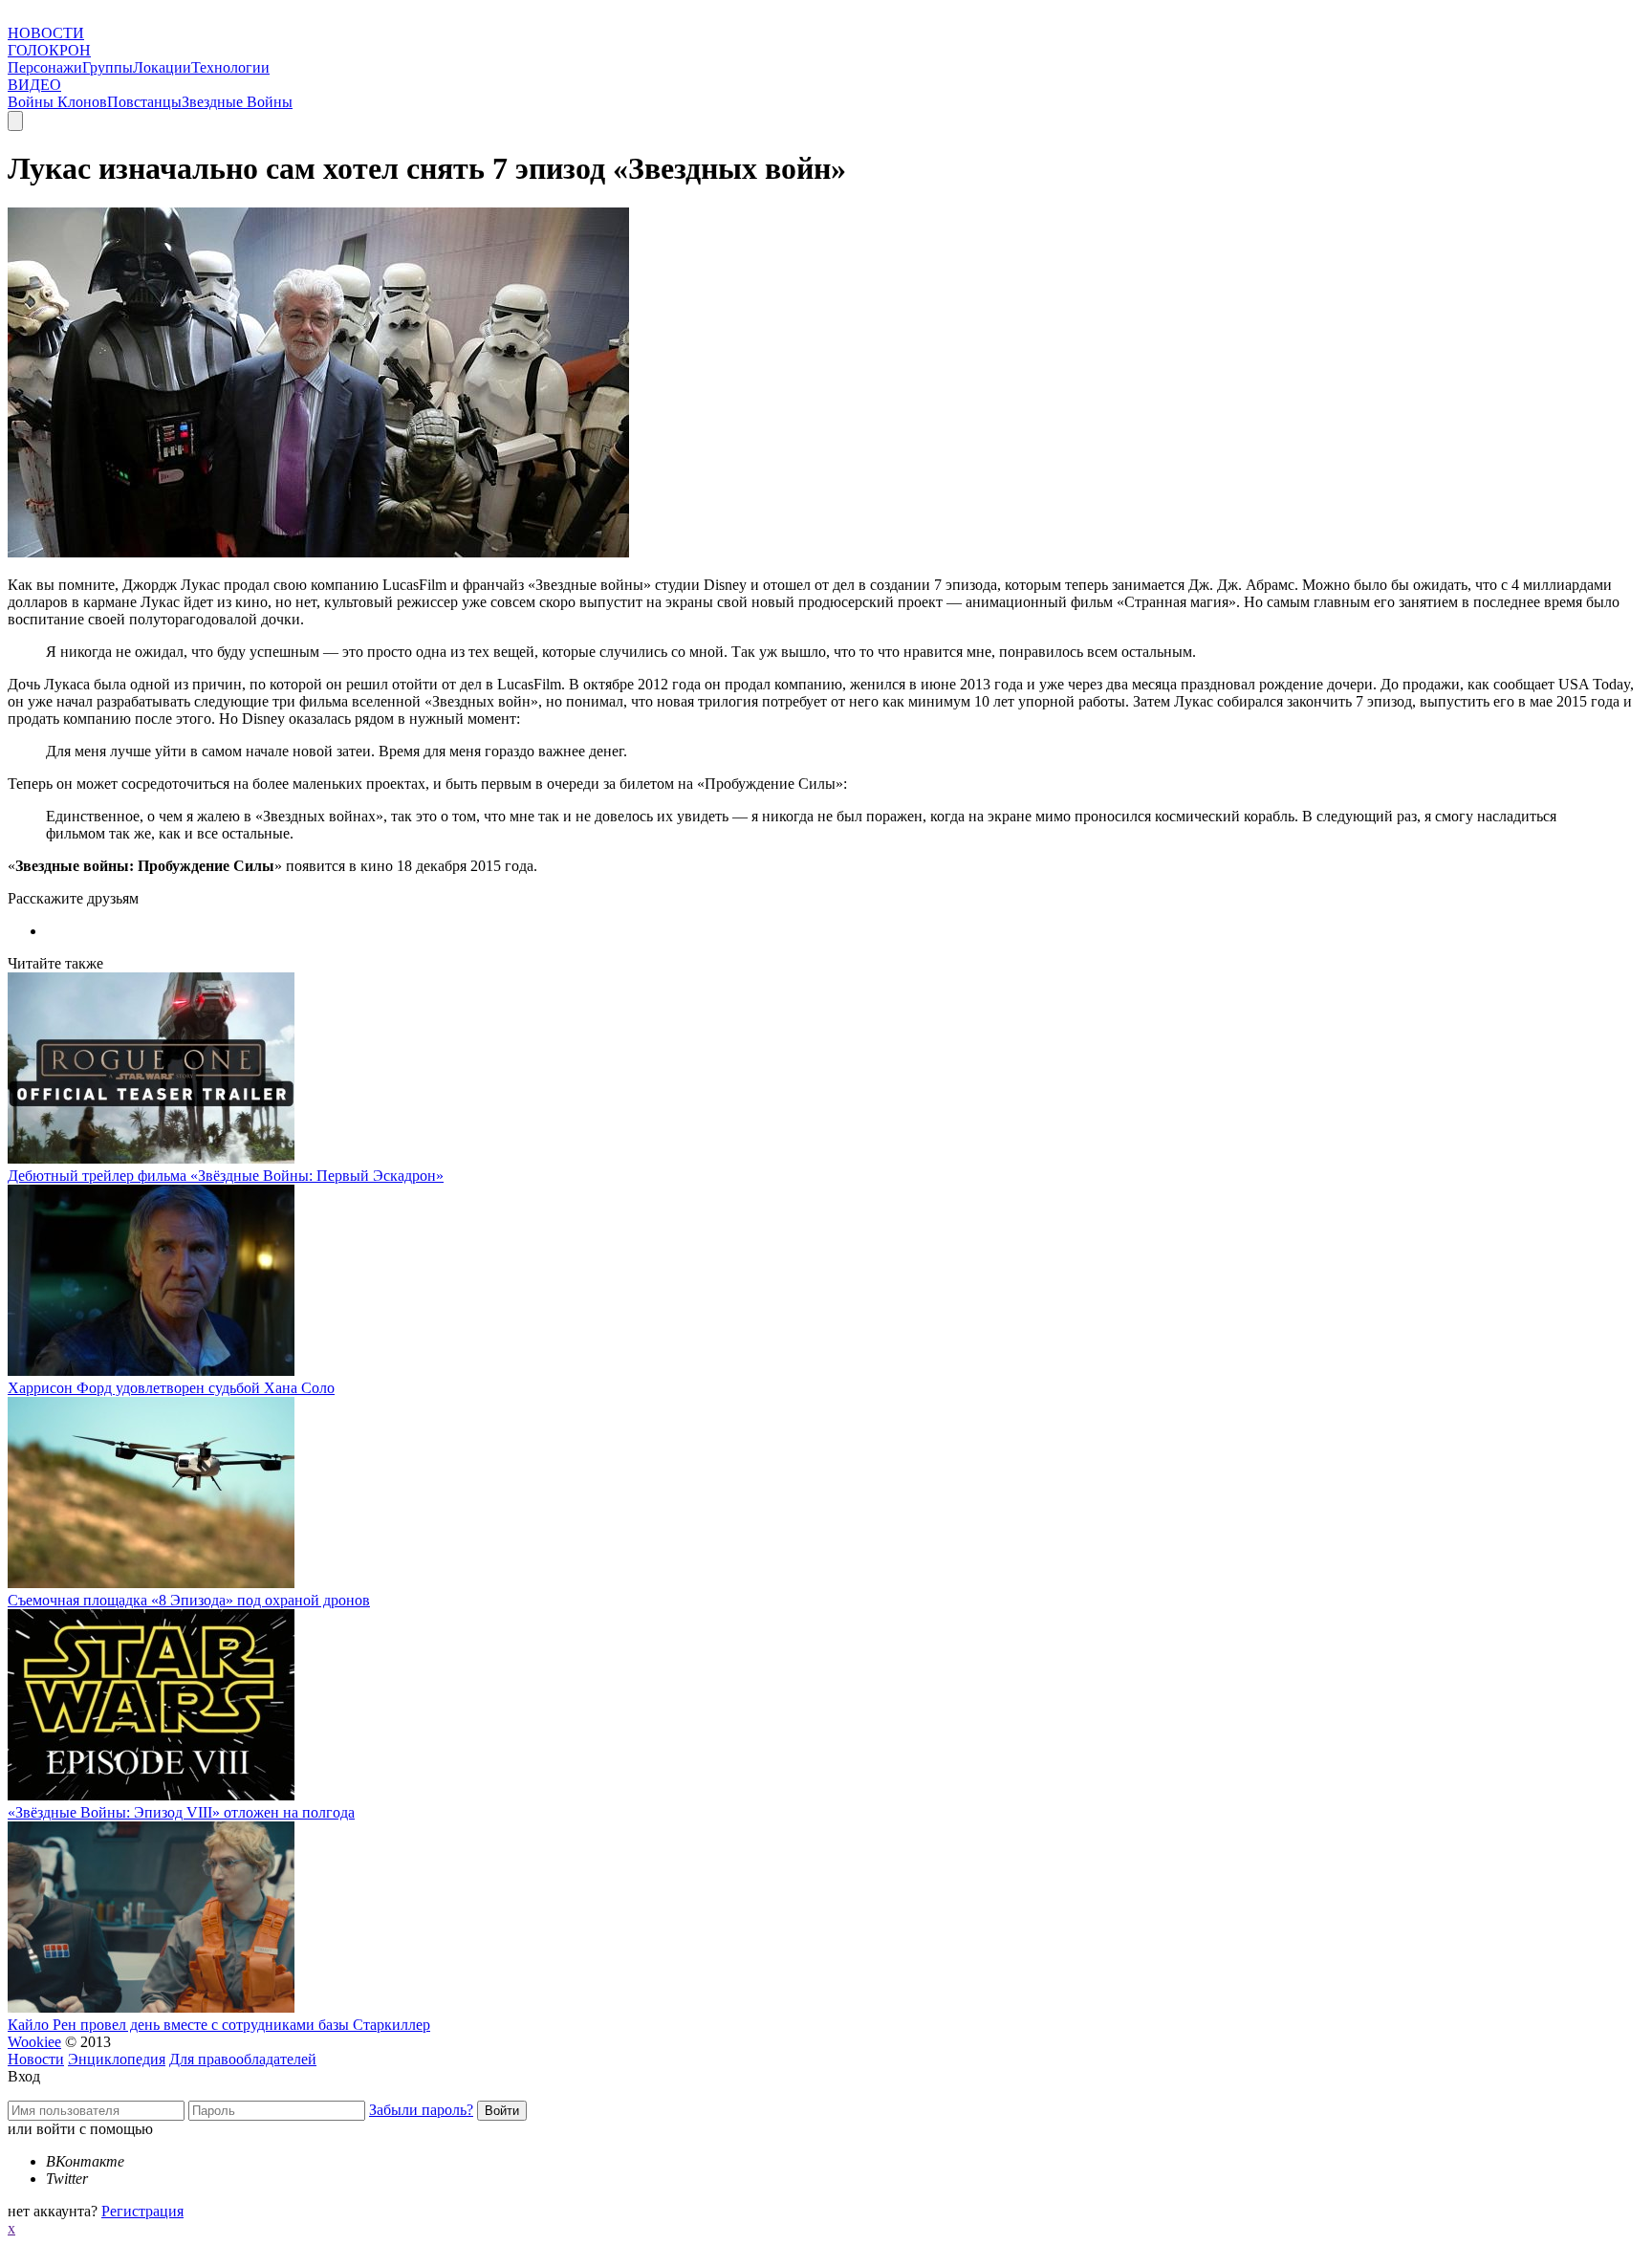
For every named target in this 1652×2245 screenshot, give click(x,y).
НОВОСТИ (46, 33)
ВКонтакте (85, 2161)
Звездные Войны (237, 102)
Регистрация (142, 2211)
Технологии (230, 67)
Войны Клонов (57, 102)
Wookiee (34, 2042)
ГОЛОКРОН (49, 50)
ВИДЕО (34, 85)
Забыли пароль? (421, 2110)
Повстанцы (144, 102)
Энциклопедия (117, 2059)
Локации (162, 67)
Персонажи (45, 67)
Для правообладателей (243, 2059)
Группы (108, 67)
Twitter (67, 2179)
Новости (36, 2059)
